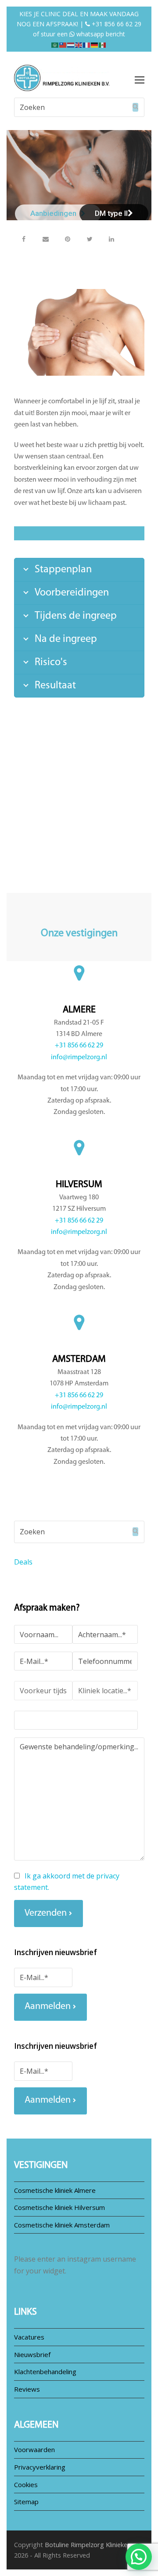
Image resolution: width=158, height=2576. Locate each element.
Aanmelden (48, 2007)
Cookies (26, 2484)
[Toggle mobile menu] (140, 79)
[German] (95, 44)
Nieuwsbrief (32, 2354)
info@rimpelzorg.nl (79, 1057)
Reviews (27, 2389)
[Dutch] (71, 44)
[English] (79, 44)
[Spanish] (103, 44)
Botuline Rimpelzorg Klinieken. (88, 2544)
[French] (87, 44)
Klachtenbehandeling (45, 2372)
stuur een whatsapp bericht (83, 34)
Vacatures (29, 2337)
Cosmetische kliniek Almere (55, 2190)
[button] (24, 239)
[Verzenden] (135, 107)
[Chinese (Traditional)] (63, 44)
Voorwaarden (34, 2449)
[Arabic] (55, 44)
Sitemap (26, 2502)
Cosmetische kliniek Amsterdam (62, 2225)
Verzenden (46, 1913)
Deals (23, 1562)
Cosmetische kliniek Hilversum (59, 2207)
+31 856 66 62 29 (116, 24)
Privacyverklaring (40, 2467)
